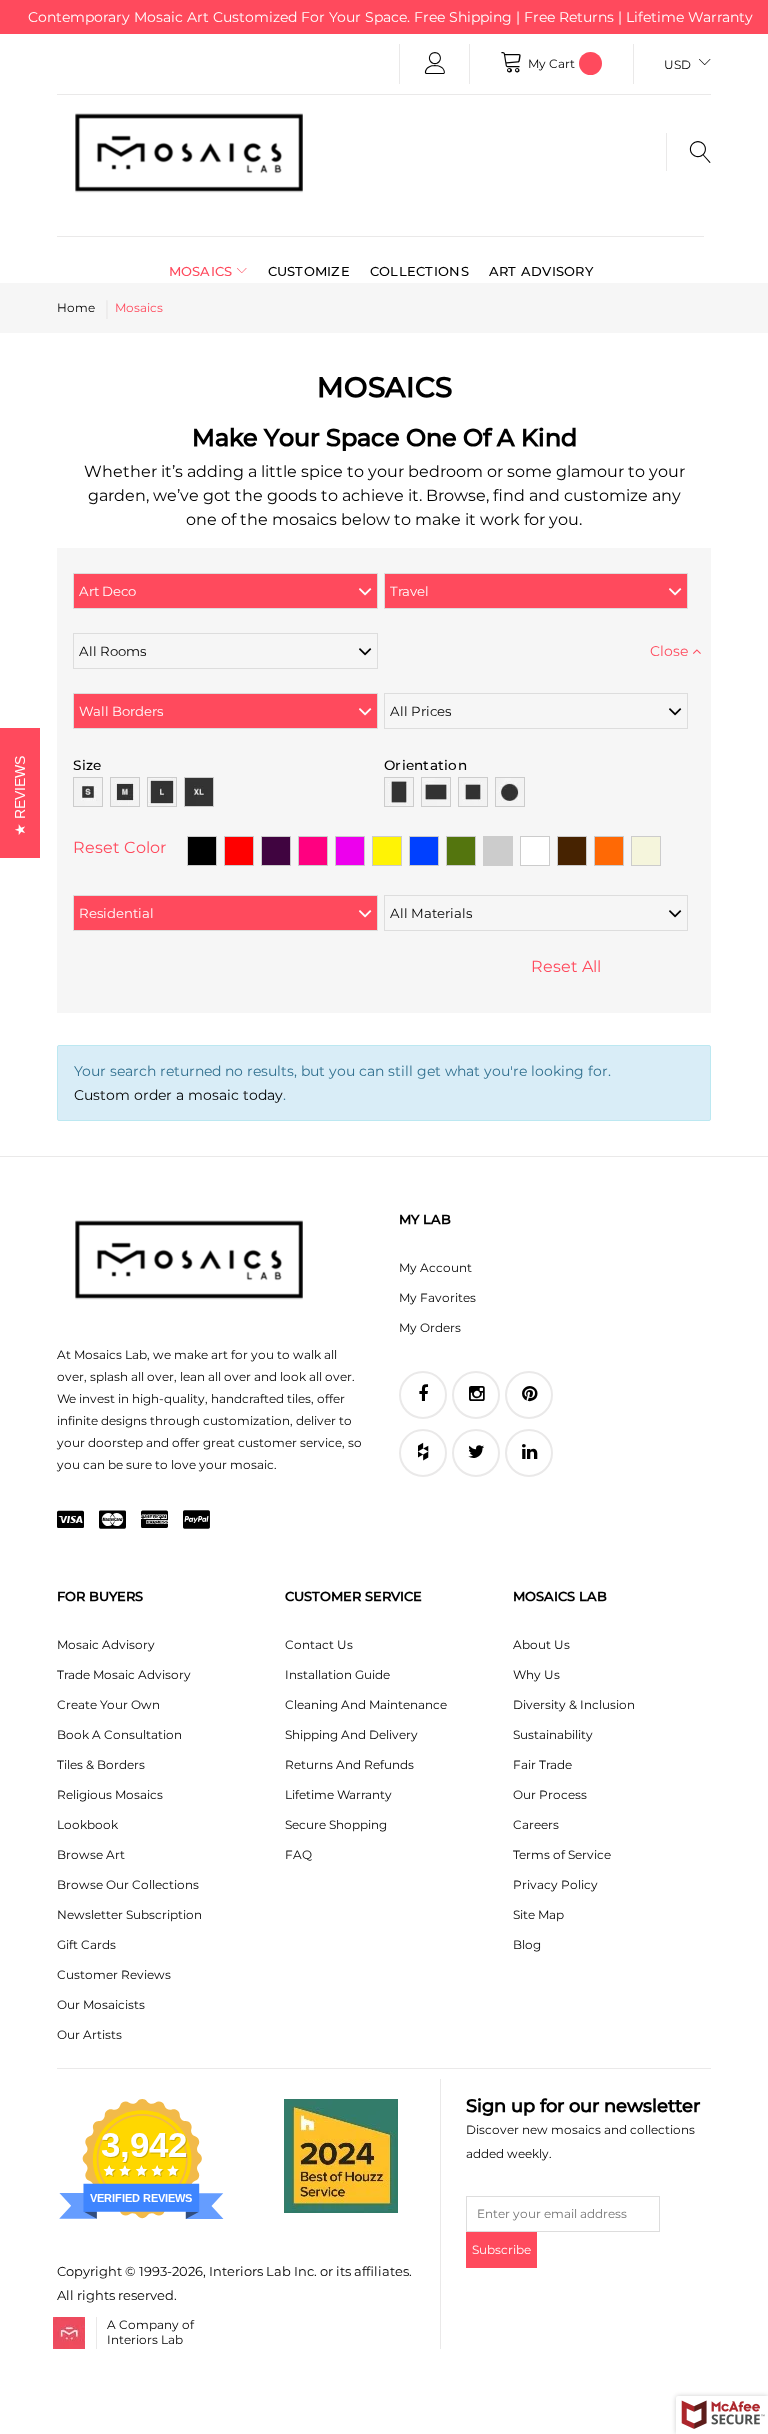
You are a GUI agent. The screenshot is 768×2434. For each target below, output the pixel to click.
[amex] (154, 1521)
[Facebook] (423, 1395)
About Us (541, 1644)
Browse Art (91, 1854)
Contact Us (319, 1644)
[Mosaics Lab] (189, 152)
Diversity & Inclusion (574, 1704)
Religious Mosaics (110, 1794)
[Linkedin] (529, 1453)
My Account (435, 1267)
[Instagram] (476, 1395)
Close (671, 651)
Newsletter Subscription (129, 1914)
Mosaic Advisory (106, 1644)
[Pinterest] (529, 1395)
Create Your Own (108, 1704)
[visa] (70, 1521)
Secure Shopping (336, 1824)
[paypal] (196, 1521)
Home (76, 307)
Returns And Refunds (349, 1764)
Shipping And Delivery (351, 1734)
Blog (527, 1944)
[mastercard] (112, 1521)
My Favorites (437, 1297)
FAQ (298, 1854)
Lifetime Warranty (338, 1794)
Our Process (550, 1794)
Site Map (538, 1914)
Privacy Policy (555, 1884)
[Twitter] (476, 1453)
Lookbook (87, 1824)
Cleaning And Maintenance (366, 1704)
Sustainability (553, 1734)
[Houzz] (423, 1453)
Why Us (536, 1674)
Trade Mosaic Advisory (124, 1674)
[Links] (435, 64)
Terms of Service (562, 1854)
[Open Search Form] (688, 152)
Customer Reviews (114, 1974)
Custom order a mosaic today (178, 1095)
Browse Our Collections (128, 1884)
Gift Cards (86, 1944)
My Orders (430, 1327)
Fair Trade (542, 1764)
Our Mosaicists (101, 2004)
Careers (536, 1824)
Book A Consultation (119, 1734)
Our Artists (89, 2034)
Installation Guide (337, 1674)
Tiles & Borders (101, 1764)
